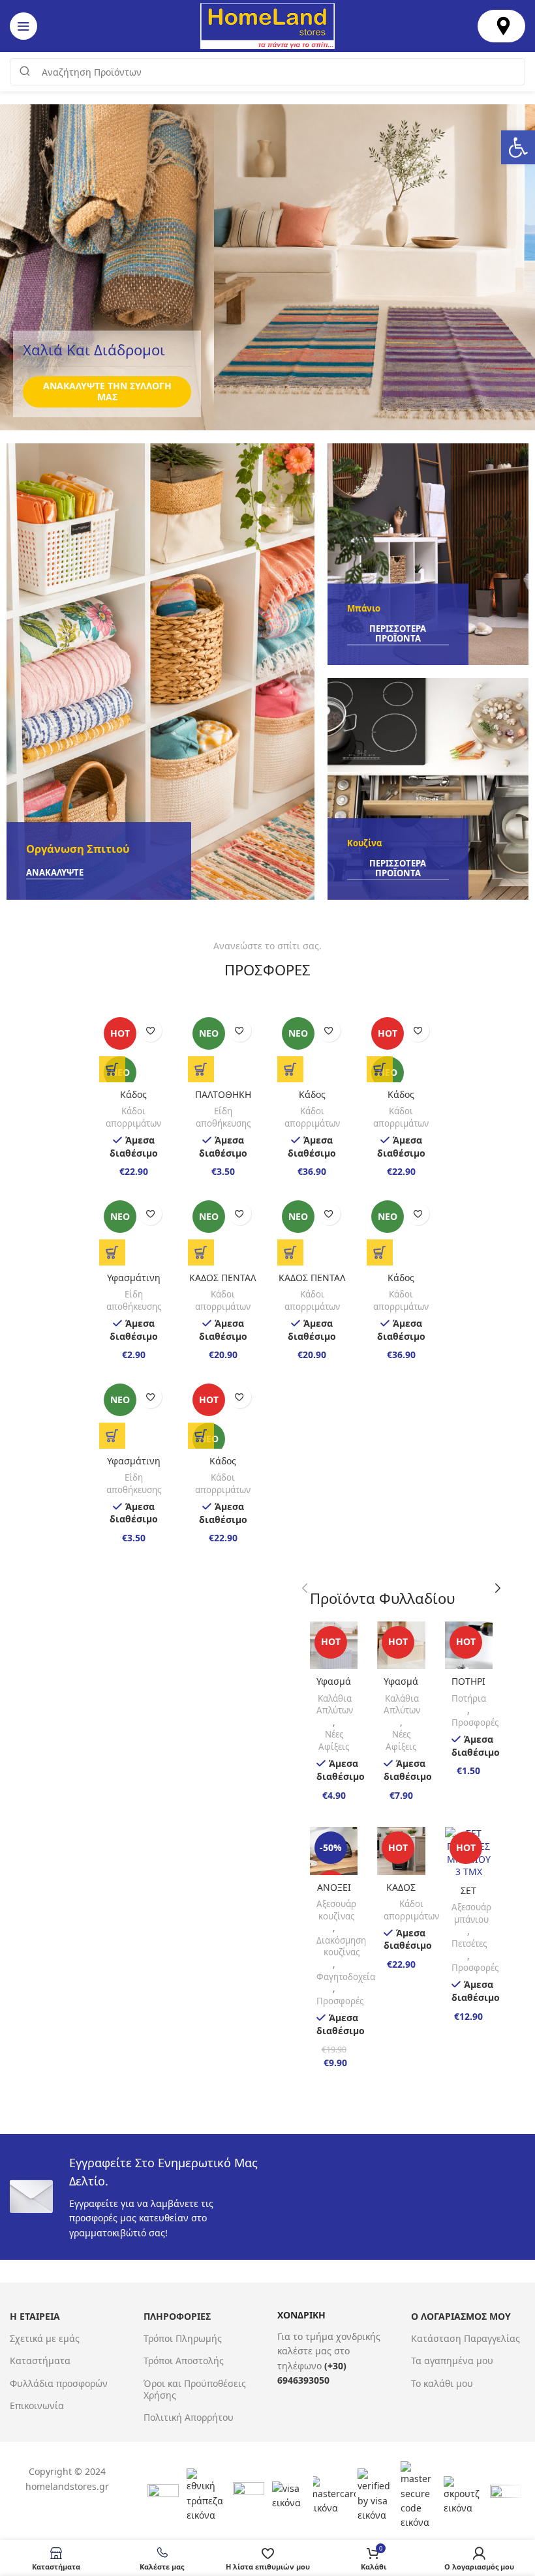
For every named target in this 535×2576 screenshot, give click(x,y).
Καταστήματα (40, 2361)
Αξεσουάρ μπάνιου (471, 1913)
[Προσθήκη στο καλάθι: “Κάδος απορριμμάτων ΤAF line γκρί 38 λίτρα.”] (201, 1436)
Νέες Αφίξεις (334, 1740)
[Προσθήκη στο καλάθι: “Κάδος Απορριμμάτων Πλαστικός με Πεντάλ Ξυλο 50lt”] (290, 1069)
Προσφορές (475, 1723)
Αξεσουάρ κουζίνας (336, 1910)
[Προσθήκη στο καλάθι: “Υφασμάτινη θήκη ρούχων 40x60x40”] (112, 1436)
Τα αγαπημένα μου (452, 2361)
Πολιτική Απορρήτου (189, 2417)
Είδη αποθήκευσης (223, 1117)
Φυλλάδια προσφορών (59, 2383)
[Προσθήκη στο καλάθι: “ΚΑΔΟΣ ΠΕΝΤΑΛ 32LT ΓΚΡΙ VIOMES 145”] (201, 1252)
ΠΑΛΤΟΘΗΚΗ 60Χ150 (223, 1101)
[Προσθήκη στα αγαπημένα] (150, 1030)
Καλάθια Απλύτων (335, 1705)
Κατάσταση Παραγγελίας (466, 2338)
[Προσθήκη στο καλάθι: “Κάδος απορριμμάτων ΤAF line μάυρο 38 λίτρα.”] (112, 1069)
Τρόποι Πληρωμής (183, 2338)
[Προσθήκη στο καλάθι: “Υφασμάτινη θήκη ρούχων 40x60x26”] (112, 1252)
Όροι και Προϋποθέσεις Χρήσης (195, 2389)
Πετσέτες (469, 1944)
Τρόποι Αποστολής (184, 2361)
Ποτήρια (469, 1698)
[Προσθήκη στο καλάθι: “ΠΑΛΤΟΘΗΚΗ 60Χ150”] (201, 1069)
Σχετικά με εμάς (45, 2338)
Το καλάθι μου (442, 2383)
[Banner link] (160, 672)
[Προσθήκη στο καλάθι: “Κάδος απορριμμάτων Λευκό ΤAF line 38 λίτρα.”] (380, 1069)
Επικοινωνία (37, 2406)
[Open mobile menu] (23, 26)
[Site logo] (267, 25)
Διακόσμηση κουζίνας (341, 1947)
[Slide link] (267, 267)
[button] (518, 147)
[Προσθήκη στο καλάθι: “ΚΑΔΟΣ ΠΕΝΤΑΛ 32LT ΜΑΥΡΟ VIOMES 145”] (290, 1252)
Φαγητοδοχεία (346, 1977)
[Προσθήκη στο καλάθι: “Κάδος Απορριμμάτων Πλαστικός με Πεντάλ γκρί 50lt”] (380, 1252)
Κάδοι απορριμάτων (133, 1117)
